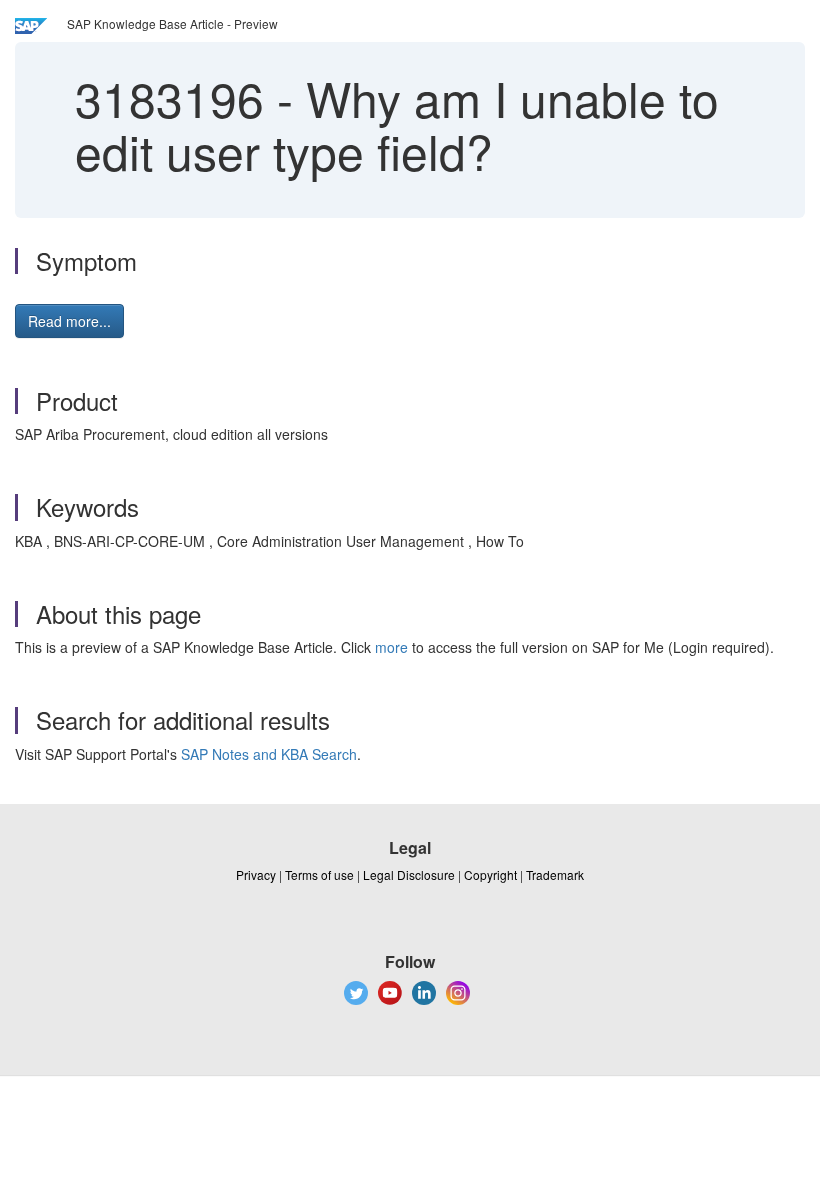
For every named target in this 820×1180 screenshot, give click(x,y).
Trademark (555, 874)
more (391, 647)
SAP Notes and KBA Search (269, 754)
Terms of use (319, 874)
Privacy (256, 874)
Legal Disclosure (409, 874)
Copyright (490, 874)
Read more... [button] (69, 321)
